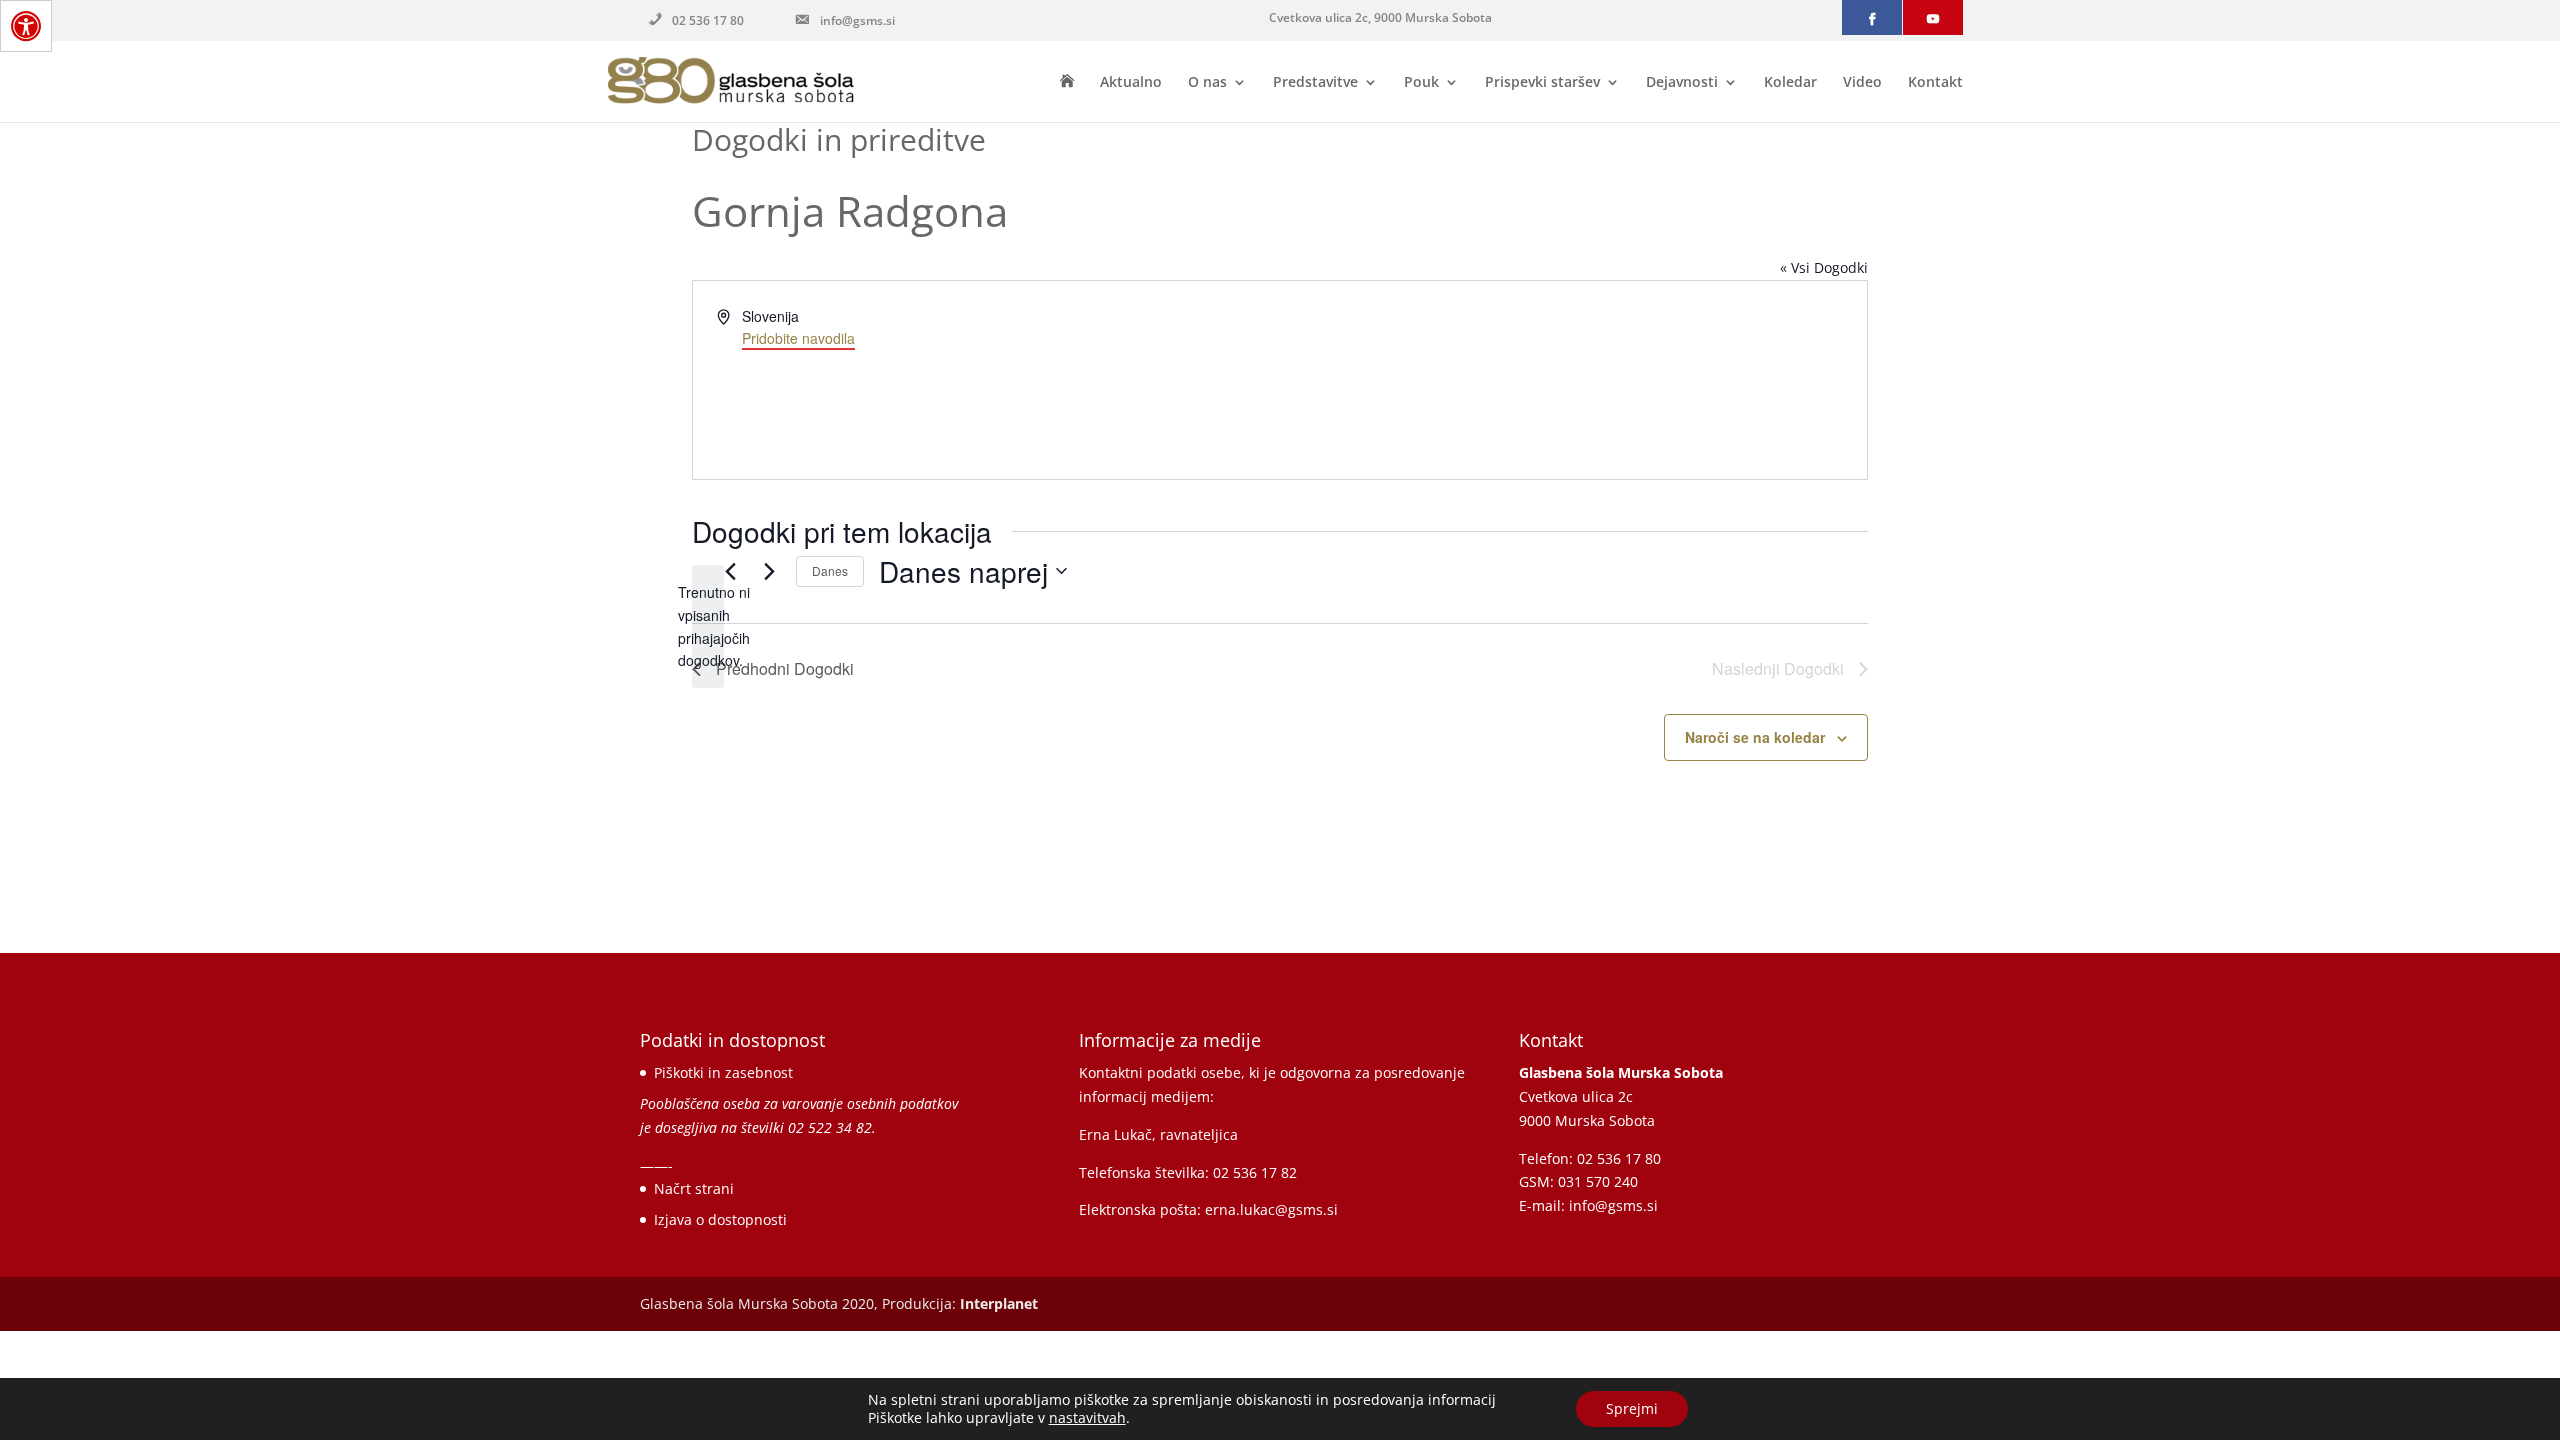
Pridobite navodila (798, 338)
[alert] (708, 626)
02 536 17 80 (708, 20)
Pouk (1421, 83)
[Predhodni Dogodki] (730, 571)
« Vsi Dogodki (1824, 267)
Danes (830, 570)
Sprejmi (1632, 1408)
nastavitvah (1087, 1418)
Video (1862, 83)
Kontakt (1935, 83)
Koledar (1790, 83)
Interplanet (999, 1303)
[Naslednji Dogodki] (769, 571)
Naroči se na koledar (1755, 737)
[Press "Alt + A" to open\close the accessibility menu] (26, 26)
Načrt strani (694, 1188)
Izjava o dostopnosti (720, 1219)
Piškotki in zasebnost (723, 1072)
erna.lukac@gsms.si (1271, 1209)
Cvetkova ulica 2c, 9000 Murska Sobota (1380, 17)
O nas (1207, 83)
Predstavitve (1315, 83)
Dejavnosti (1682, 83)
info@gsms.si (857, 20)
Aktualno (1131, 83)
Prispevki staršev (1542, 83)
